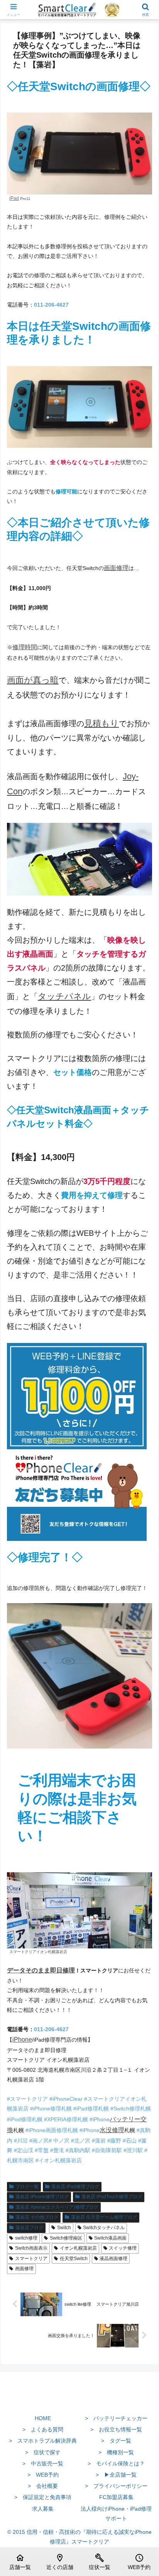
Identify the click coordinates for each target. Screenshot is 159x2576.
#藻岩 (98, 2141)
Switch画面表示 (31, 2248)
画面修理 (116, 568)
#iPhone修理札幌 (50, 2109)
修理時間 (25, 647)
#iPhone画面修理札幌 (51, 2130)
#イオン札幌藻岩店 (58, 2160)
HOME (43, 2418)
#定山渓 (23, 2150)
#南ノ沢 (38, 2141)
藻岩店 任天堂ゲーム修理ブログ (104, 2217)
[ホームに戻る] (79, 2400)
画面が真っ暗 (33, 680)
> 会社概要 (43, 2486)
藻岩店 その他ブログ (37, 2217)
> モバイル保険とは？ (116, 2463)
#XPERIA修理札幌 (65, 2119)
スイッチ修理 (123, 2248)
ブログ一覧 (27, 2187)
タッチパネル (64, 996)
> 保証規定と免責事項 (43, 2497)
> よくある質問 (43, 2429)
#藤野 (113, 2141)
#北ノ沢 (80, 2141)
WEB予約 (139, 2562)
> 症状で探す (43, 2452)
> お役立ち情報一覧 (116, 2429)
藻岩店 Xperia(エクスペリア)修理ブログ (57, 2207)
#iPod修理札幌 (25, 2119)
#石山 (129, 2141)
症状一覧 (100, 2562)
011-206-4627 (51, 305)
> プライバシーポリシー (116, 2486)
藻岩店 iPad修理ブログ (75, 2187)
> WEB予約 (43, 2475)
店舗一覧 (20, 2562)
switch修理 (26, 2238)
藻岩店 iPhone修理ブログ (42, 2197)
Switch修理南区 (66, 2238)
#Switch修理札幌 (130, 2109)
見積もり (101, 723)
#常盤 (41, 2150)
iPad (14, 198)
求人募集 (43, 2509)
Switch (64, 2228)
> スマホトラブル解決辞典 (43, 2441)
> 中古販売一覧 (43, 2463)
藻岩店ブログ (29, 2228)
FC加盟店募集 (116, 2497)
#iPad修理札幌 (90, 2109)
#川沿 (20, 2141)
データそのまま (29, 1970)
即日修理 (63, 1970)
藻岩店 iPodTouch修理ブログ (112, 2197)
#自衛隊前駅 (106, 2150)
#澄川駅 (132, 2150)
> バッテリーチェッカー (116, 2418)
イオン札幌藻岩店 (78, 2248)
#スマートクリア (27, 2099)
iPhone (22, 2039)
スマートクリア (31, 2259)
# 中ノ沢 (59, 2141)
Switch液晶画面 (110, 2238)
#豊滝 (56, 2150)
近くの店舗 (60, 2562)
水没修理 (112, 2130)
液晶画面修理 (113, 2259)
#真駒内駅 (77, 2150)
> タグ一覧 (116, 2441)
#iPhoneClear (66, 2099)
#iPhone (99, 2119)
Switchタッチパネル (104, 2228)
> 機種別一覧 (116, 2452)
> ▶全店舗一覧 (116, 2475)
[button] (143, 1531)
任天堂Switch (74, 2259)
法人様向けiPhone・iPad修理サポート (116, 2514)
